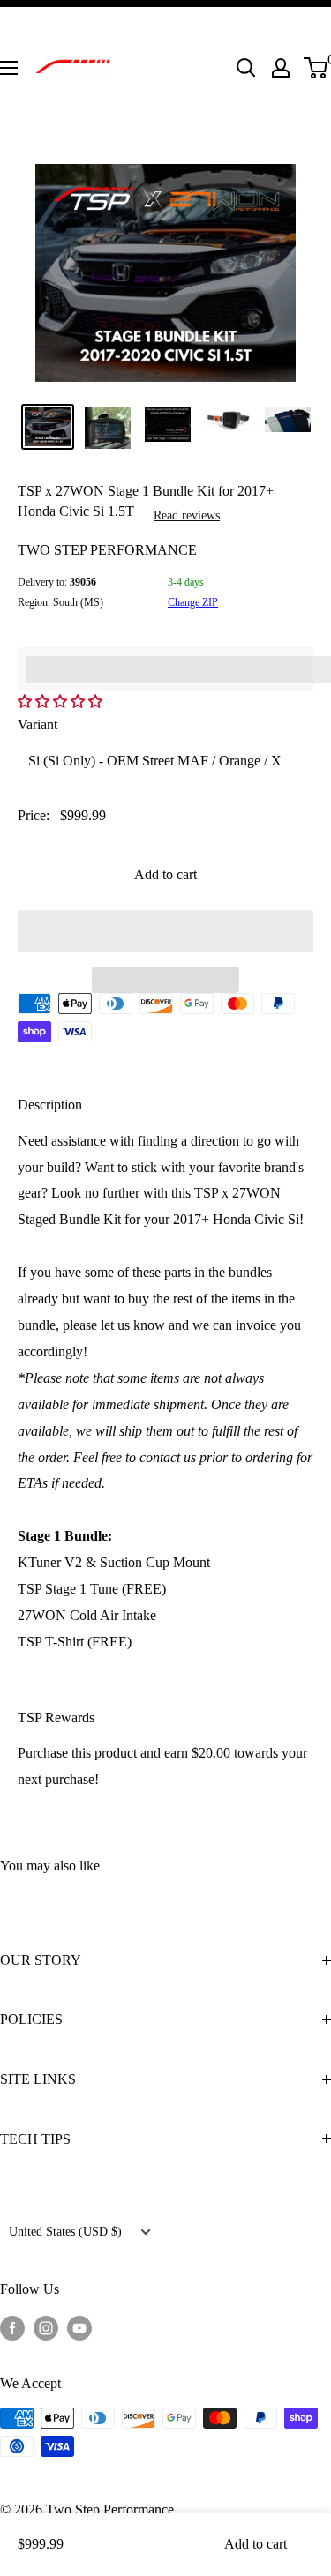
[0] (316, 68)
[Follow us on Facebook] (12, 2326)
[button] (62, 702)
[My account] (281, 68)
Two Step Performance (107, 550)
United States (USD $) (65, 2232)
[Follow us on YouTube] (79, 2326)
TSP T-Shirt (51, 1642)
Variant (38, 724)
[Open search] (246, 68)
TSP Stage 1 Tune (68, 1589)
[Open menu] (9, 68)
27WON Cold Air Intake (87, 1615)
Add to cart (165, 874)
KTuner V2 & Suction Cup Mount (114, 1562)
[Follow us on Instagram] (46, 2326)
